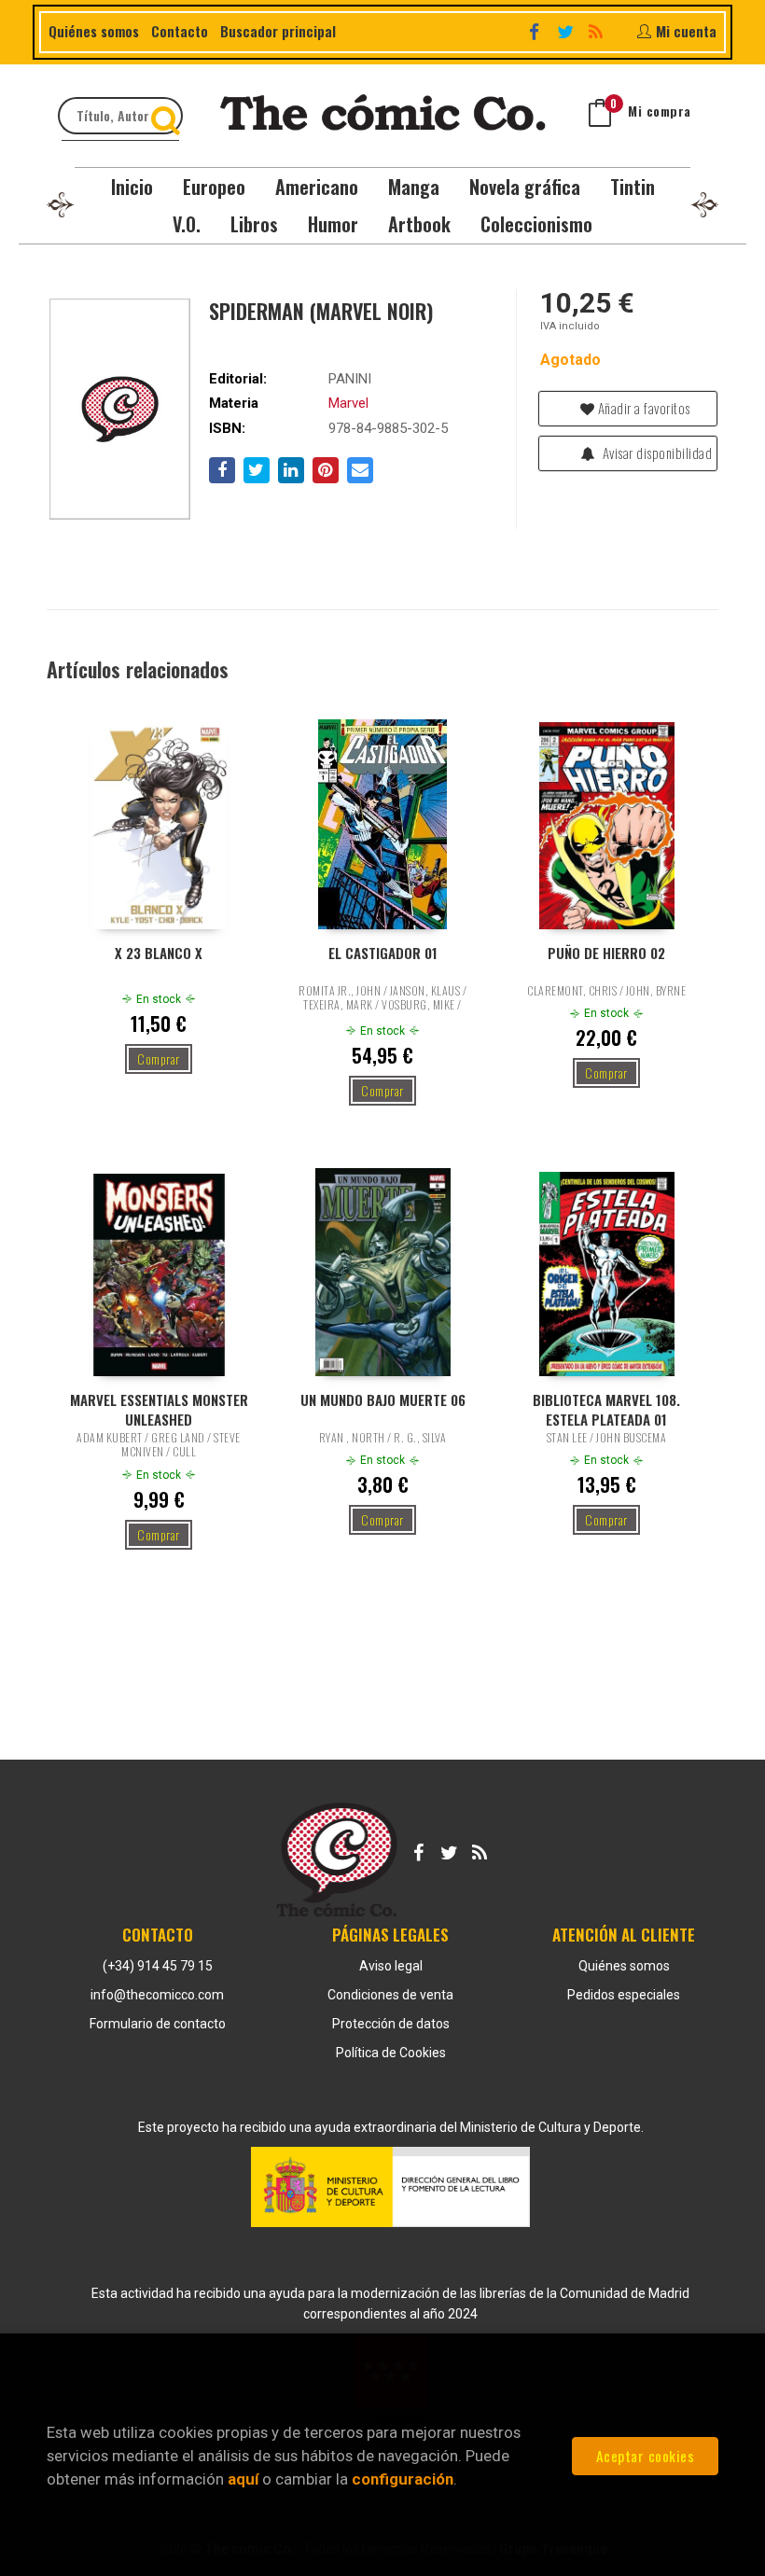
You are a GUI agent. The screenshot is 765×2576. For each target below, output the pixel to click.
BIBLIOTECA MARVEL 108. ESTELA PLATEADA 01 (606, 1409)
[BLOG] (598, 30)
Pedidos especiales (624, 1995)
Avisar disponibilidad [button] (655, 453)
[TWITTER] (567, 30)
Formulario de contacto (158, 2024)
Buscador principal (278, 31)
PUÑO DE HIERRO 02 (606, 953)
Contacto (180, 31)
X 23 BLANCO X (159, 953)
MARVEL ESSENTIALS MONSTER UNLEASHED (159, 1409)
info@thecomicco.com (157, 1995)
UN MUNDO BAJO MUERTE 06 (383, 1400)
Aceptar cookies (646, 2456)
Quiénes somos (94, 31)
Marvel (348, 403)
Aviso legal (391, 1966)
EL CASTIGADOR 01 (383, 953)
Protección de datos (391, 2024)
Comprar (159, 1058)
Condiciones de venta (390, 1995)
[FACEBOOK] (536, 30)
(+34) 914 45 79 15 (158, 1966)
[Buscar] (168, 116)
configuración (403, 2479)
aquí (243, 2479)
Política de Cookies (391, 2053)
